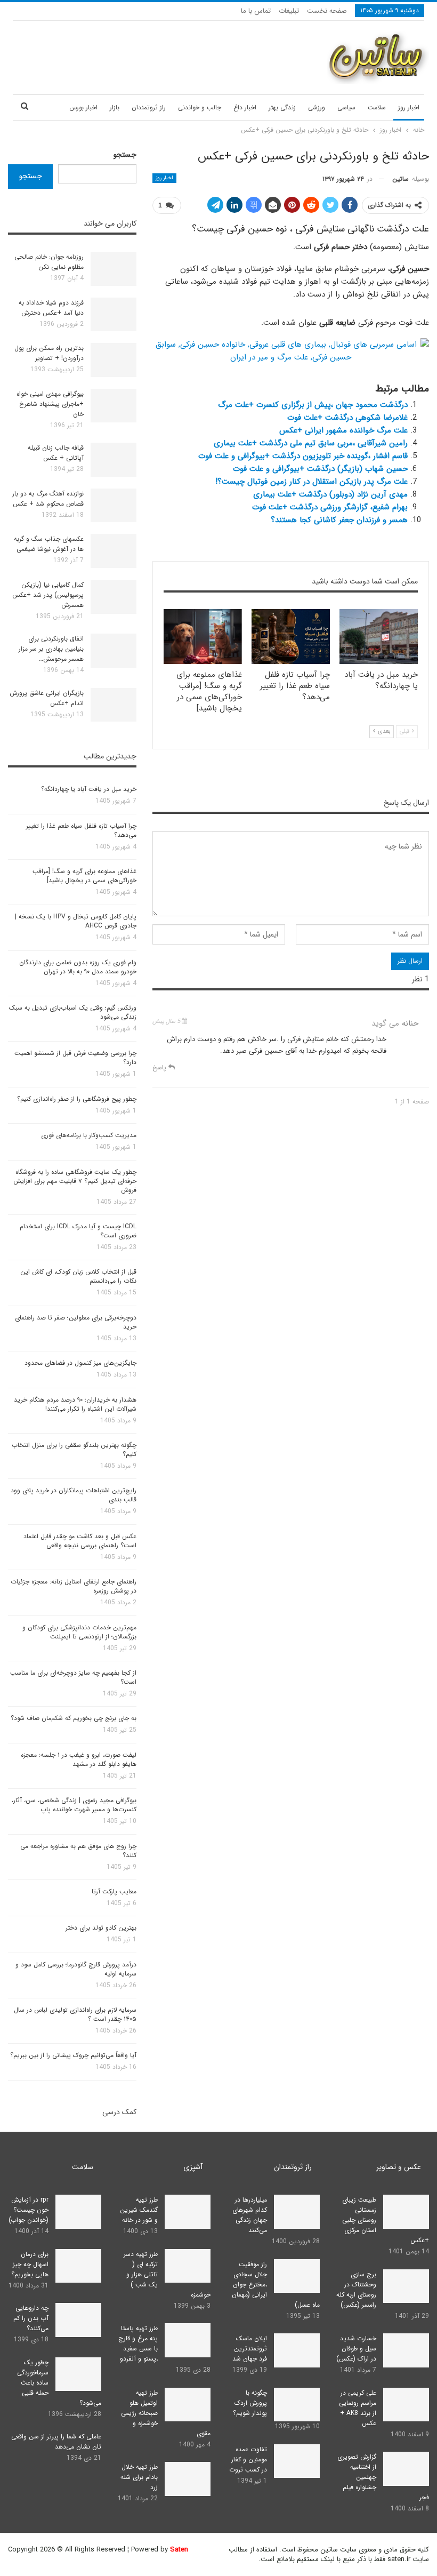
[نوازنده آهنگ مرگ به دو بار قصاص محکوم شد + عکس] (114, 506)
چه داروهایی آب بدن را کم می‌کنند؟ (31, 2318)
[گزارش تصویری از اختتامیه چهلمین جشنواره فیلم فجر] (406, 2469)
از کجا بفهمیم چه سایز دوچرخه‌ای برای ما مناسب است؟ (73, 1677)
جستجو (125, 155)
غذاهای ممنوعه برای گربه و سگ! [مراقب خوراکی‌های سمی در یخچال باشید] (84, 876)
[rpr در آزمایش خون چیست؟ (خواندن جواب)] (78, 2212)
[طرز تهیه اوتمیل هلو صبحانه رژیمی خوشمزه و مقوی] (188, 2405)
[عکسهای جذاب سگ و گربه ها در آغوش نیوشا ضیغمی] (114, 551)
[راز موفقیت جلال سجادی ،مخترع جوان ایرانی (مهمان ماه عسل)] (297, 2276)
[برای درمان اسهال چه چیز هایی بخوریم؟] (78, 2266)
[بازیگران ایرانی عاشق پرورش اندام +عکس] (114, 705)
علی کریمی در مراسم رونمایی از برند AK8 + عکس (358, 2408)
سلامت (377, 107)
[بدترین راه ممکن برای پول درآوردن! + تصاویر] (114, 360)
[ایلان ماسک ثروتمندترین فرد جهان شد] (297, 2350)
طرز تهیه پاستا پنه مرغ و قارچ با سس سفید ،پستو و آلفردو (138, 2343)
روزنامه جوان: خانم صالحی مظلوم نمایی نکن (49, 262)
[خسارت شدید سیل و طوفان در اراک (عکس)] (406, 2350)
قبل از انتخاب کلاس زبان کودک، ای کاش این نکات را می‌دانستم (78, 1276)
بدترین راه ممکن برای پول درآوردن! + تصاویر (49, 353)
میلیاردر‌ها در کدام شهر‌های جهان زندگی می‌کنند (250, 2215)
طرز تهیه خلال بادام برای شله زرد (139, 2477)
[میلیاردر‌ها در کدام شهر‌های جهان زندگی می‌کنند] (297, 2212)
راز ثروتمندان (149, 107)
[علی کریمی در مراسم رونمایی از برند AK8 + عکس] (406, 2405)
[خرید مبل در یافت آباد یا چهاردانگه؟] (379, 637)
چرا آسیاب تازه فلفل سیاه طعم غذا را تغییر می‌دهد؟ (81, 830)
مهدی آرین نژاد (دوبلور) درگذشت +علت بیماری (330, 494)
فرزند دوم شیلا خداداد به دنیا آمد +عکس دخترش (51, 308)
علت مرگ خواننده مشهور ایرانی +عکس (343, 430)
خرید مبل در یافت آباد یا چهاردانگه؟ (89, 789)
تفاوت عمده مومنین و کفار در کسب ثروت (248, 2459)
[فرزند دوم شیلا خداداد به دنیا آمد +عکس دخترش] (114, 315)
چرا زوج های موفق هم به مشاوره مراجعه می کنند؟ (78, 1851)
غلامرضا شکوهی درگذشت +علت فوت (347, 418)
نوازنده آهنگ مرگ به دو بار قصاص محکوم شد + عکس (48, 499)
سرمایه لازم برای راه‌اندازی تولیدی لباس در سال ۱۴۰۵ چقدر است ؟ (75, 2014)
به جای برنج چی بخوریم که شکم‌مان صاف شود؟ (74, 1718)
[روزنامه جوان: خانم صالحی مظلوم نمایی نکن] (114, 269)
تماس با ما (256, 11)
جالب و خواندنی (200, 107)
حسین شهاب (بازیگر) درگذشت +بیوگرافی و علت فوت (320, 469)
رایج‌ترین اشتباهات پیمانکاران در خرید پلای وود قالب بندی (74, 1495)
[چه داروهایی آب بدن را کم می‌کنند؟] (78, 2320)
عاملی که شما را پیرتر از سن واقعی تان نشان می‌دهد (56, 2442)
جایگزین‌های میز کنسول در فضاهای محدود (80, 1363)
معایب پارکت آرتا (114, 1891)
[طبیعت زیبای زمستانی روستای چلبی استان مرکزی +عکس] (406, 2212)
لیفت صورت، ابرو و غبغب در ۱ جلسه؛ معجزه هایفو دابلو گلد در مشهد (79, 1759)
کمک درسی (119, 2112)
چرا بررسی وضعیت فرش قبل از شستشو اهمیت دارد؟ (75, 1058)
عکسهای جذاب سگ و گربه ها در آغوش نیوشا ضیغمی (49, 544)
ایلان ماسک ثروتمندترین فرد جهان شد (250, 2349)
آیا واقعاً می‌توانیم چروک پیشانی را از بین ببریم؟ (73, 2055)
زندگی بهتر (282, 107)
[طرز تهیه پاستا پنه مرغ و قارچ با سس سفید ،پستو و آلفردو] (188, 2340)
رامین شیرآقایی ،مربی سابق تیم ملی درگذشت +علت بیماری (311, 443)
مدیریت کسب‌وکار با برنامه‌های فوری (89, 1135)
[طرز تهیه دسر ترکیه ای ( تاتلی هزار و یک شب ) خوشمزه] (188, 2266)
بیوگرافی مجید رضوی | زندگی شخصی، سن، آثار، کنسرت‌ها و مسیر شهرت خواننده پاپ (74, 1805)
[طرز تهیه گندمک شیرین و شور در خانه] (188, 2212)
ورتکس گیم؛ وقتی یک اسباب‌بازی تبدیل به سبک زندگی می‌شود (73, 1012)
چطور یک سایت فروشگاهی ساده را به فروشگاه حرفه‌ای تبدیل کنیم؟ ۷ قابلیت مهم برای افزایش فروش (75, 1181)
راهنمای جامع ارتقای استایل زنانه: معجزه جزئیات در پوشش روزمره (74, 1586)
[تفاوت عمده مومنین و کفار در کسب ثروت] (297, 2461)
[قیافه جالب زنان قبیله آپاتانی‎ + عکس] (114, 460)
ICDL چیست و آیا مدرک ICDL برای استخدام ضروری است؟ (78, 1231)
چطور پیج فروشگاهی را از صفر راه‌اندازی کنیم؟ (77, 1099)
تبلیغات (289, 11)
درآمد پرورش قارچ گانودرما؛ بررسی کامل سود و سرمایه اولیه (76, 1969)
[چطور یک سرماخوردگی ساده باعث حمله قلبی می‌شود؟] (78, 2374)
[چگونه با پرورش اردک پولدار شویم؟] (297, 2405)
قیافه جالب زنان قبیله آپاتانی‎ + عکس (56, 453)
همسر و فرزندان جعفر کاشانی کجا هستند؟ (339, 520)
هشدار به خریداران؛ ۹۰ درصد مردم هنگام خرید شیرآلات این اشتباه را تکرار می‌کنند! (75, 1404)
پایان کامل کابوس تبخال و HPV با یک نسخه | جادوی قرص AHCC (76, 921)
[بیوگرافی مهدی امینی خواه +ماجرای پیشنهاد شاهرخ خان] (114, 406)
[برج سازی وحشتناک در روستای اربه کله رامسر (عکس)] (406, 2286)
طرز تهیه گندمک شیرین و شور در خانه (139, 2210)
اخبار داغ (245, 107)
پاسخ (160, 1067)
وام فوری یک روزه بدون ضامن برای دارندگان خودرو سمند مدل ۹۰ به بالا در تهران (78, 967)
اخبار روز (409, 107)
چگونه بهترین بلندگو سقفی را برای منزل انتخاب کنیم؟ (74, 1450)
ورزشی (317, 107)
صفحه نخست (327, 11)
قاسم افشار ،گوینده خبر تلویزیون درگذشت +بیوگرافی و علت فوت (303, 456)
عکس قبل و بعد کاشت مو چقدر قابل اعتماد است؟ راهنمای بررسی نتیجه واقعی (80, 1541)
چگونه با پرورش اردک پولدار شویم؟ (250, 2403)
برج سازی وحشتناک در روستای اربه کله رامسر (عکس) (356, 2290)
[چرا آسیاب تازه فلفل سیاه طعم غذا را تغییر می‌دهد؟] (291, 637)
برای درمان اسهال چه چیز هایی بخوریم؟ (30, 2264)
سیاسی (346, 107)
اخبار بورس (83, 107)
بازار (115, 107)
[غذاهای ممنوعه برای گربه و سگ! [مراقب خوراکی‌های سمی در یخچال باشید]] (203, 637)
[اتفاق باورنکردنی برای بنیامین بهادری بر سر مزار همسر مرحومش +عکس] (114, 651)
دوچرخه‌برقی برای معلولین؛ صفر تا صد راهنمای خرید (76, 1322)
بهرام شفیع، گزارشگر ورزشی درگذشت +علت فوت (330, 507)
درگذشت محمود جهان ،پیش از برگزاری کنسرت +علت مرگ (313, 405)
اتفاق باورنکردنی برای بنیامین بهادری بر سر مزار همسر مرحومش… (51, 649)
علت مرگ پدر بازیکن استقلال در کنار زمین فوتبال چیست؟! (311, 482)
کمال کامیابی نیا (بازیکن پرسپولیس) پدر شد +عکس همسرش (48, 595)
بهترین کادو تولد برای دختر (101, 1928)
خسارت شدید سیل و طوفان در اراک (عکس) (356, 2349)
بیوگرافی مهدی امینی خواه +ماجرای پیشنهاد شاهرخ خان (50, 404)
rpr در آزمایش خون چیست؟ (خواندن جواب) (29, 2210)
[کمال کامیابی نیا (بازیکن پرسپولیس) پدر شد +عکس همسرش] (114, 597)
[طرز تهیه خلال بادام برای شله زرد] (188, 2479)
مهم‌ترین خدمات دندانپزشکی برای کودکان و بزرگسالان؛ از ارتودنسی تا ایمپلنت (79, 1632)
